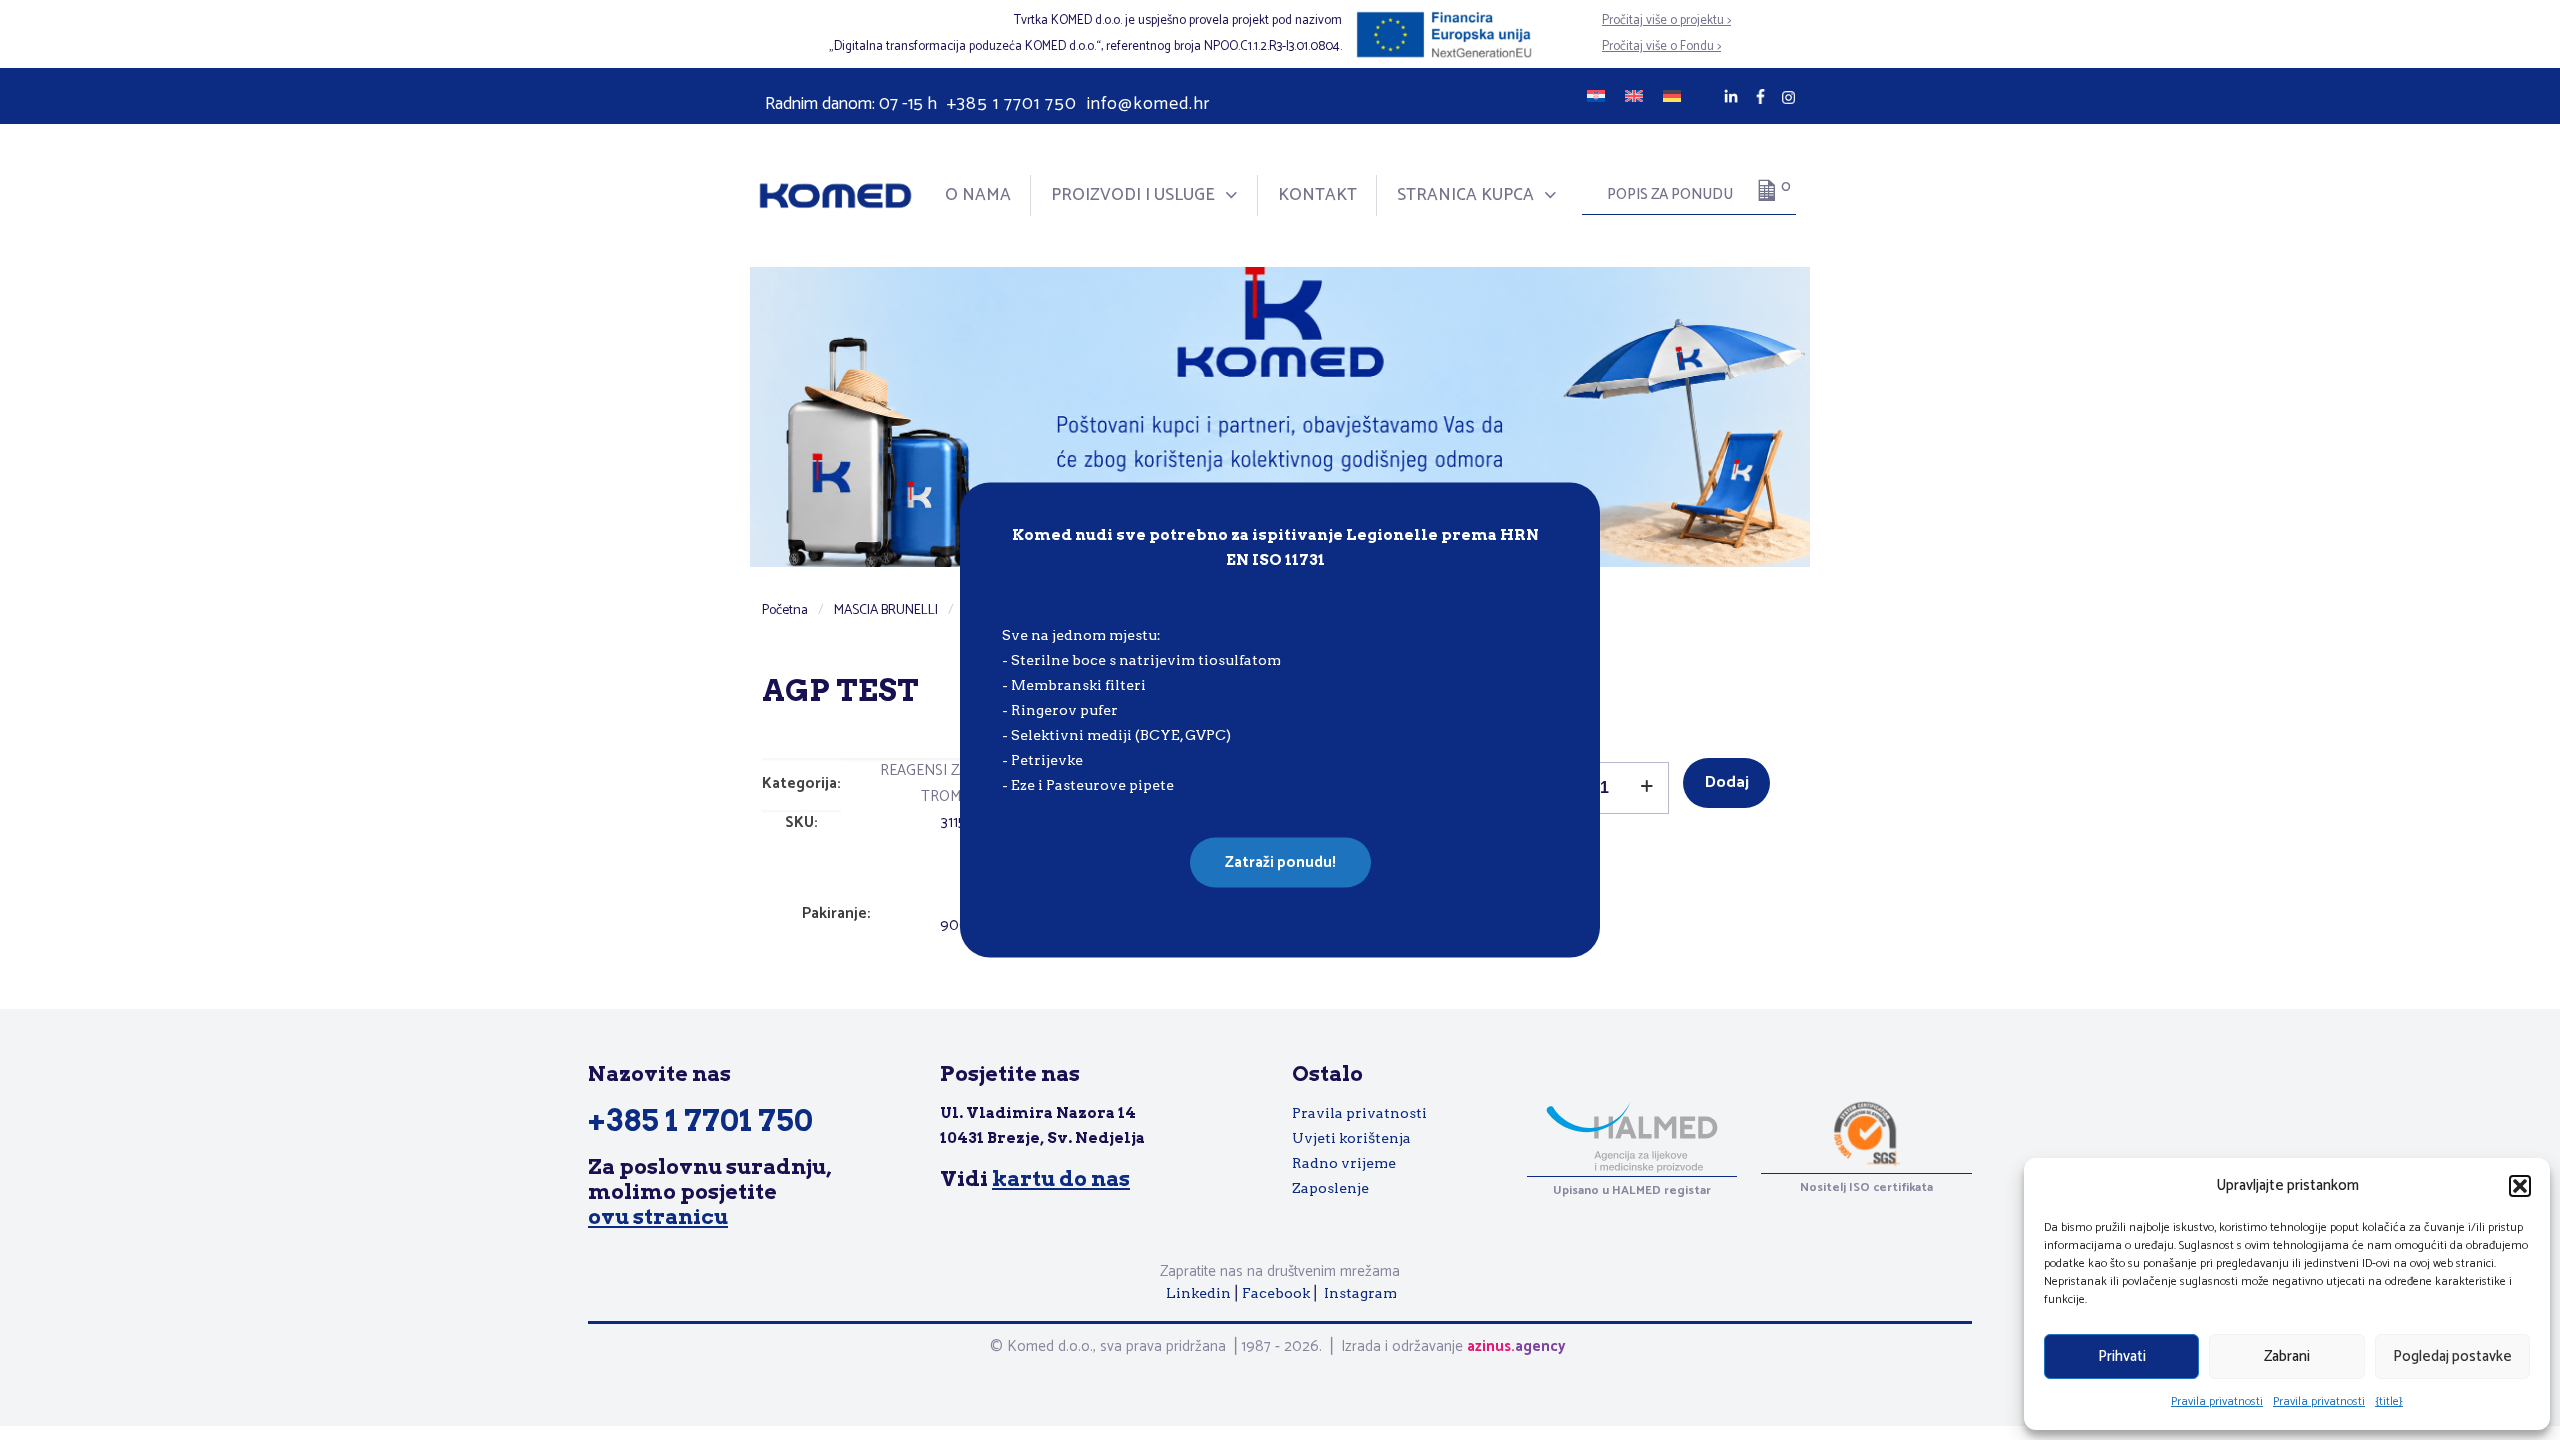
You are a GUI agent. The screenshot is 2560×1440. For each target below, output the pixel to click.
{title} (2389, 1401)
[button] (2520, 1186)
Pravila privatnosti (2217, 1401)
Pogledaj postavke (2452, 1356)
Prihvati (2122, 1356)
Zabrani (2287, 1356)
